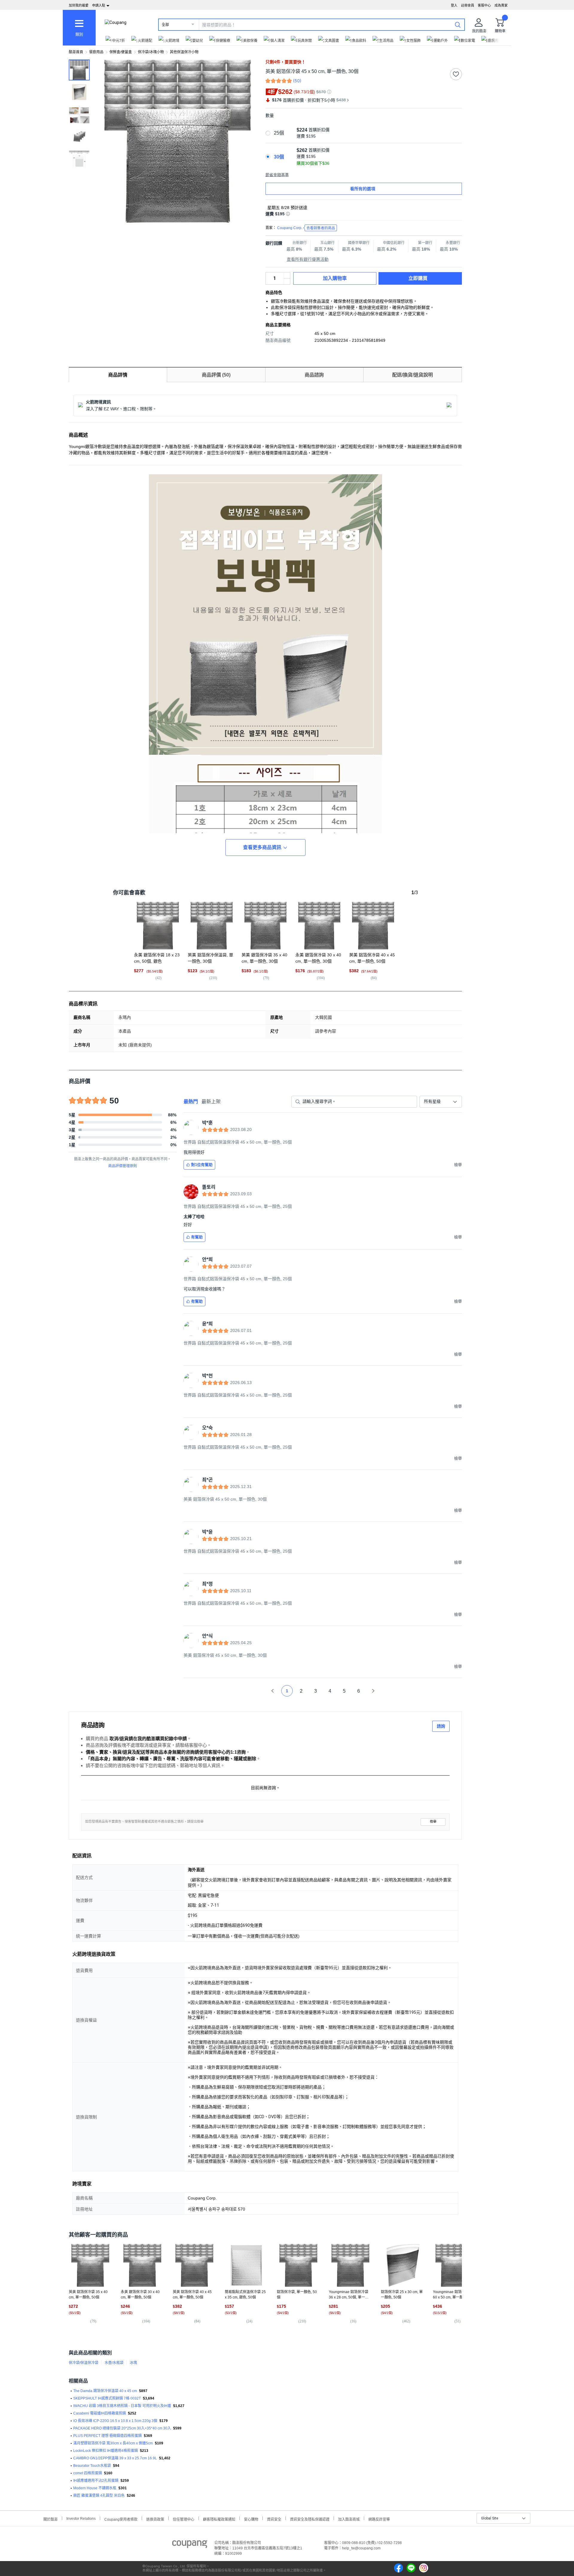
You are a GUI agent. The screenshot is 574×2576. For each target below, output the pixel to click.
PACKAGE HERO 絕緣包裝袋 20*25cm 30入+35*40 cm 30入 (122, 2428)
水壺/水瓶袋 (114, 2363)
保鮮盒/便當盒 (121, 52)
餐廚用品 (96, 52)
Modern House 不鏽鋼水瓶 (95, 2488)
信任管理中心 (184, 2519)
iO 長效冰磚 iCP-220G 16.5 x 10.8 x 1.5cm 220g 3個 (115, 2421)
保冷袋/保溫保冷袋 (84, 2363)
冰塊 (133, 2363)
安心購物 (251, 2519)
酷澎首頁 (76, 52)
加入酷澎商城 (349, 2519)
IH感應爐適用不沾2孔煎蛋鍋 (96, 2481)
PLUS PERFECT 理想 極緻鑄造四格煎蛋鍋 (107, 2436)
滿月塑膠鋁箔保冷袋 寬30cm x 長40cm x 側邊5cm (113, 2443)
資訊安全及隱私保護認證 (310, 2519)
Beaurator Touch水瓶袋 (92, 2466)
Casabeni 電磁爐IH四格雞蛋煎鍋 (100, 2413)
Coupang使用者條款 (121, 2519)
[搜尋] (458, 25)
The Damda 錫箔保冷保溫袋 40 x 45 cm (105, 2391)
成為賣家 (501, 5)
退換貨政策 (155, 2519)
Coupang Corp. (306, 228)
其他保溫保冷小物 (184, 52)
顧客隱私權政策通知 (219, 2519)
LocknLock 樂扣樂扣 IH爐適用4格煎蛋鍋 (106, 2451)
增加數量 (287, 281)
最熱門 (191, 1102)
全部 (165, 25)
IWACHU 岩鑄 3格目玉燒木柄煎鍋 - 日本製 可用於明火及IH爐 (122, 2406)
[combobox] (441, 1102)
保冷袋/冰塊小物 (151, 52)
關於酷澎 (51, 2519)
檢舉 (433, 1822)
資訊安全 (274, 2519)
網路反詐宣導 (379, 2519)
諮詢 (441, 1726)
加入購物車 (335, 278)
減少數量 (287, 275)
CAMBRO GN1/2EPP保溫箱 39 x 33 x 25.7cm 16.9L (115, 2458)
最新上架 (211, 1102)
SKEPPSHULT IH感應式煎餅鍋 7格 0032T (107, 2398)
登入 (454, 5)
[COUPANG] (190, 2545)
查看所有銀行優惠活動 (308, 259)
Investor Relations (81, 2518)
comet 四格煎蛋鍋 (88, 2473)
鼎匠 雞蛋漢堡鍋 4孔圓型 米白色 (99, 2496)
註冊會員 (468, 5)
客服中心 (484, 5)
